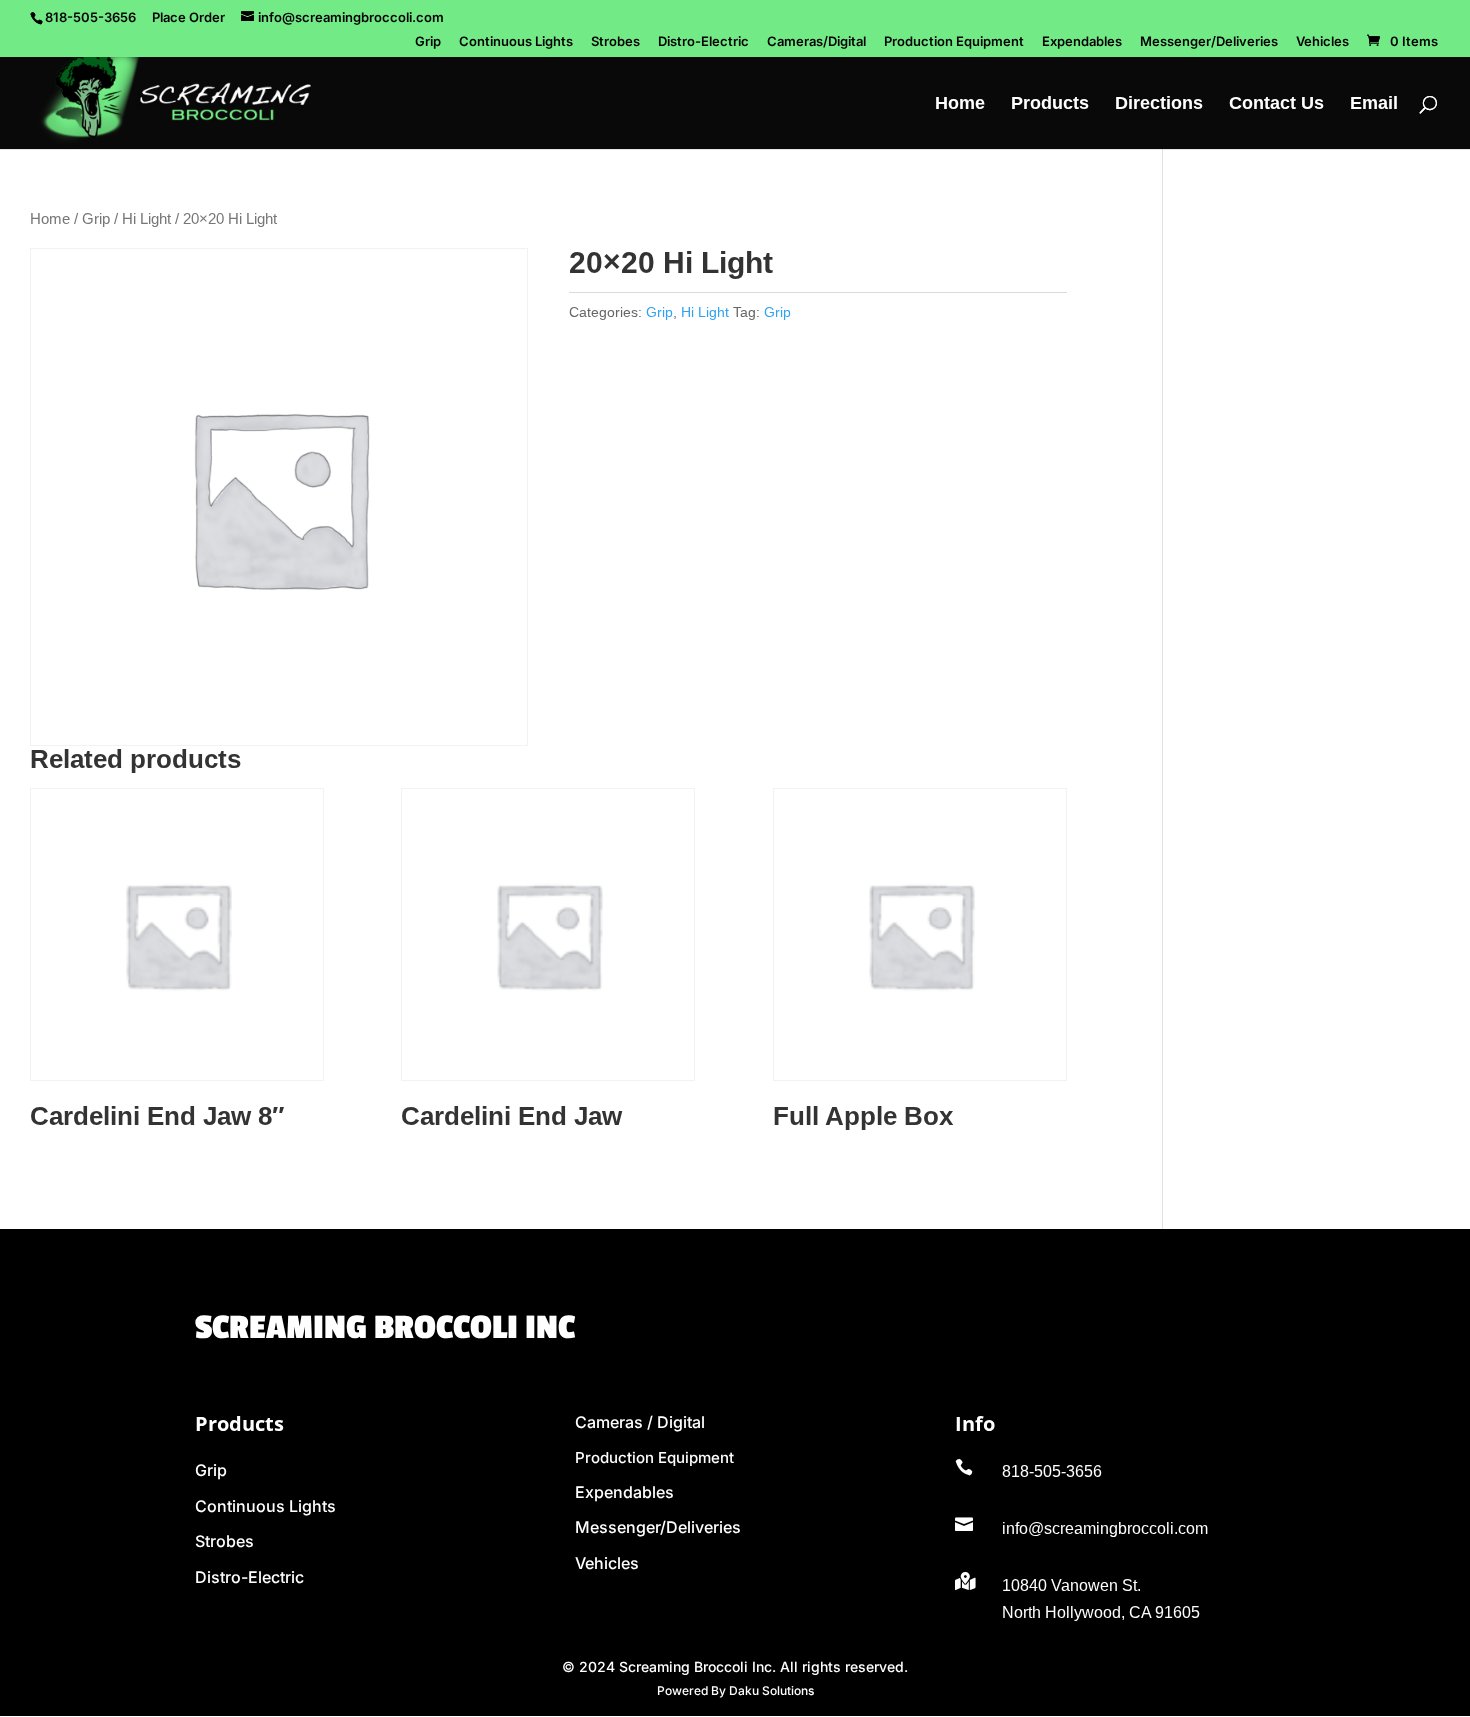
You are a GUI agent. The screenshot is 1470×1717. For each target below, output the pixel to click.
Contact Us (1276, 104)
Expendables (1082, 42)
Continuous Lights (516, 42)
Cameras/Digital (816, 42)
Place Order (188, 17)
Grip (428, 42)
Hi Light (146, 219)
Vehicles (1322, 42)
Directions (1159, 104)
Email (1374, 104)
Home (960, 104)
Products (1050, 104)
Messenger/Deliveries (1209, 42)
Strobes (615, 42)
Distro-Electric (703, 42)
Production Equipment (954, 42)
